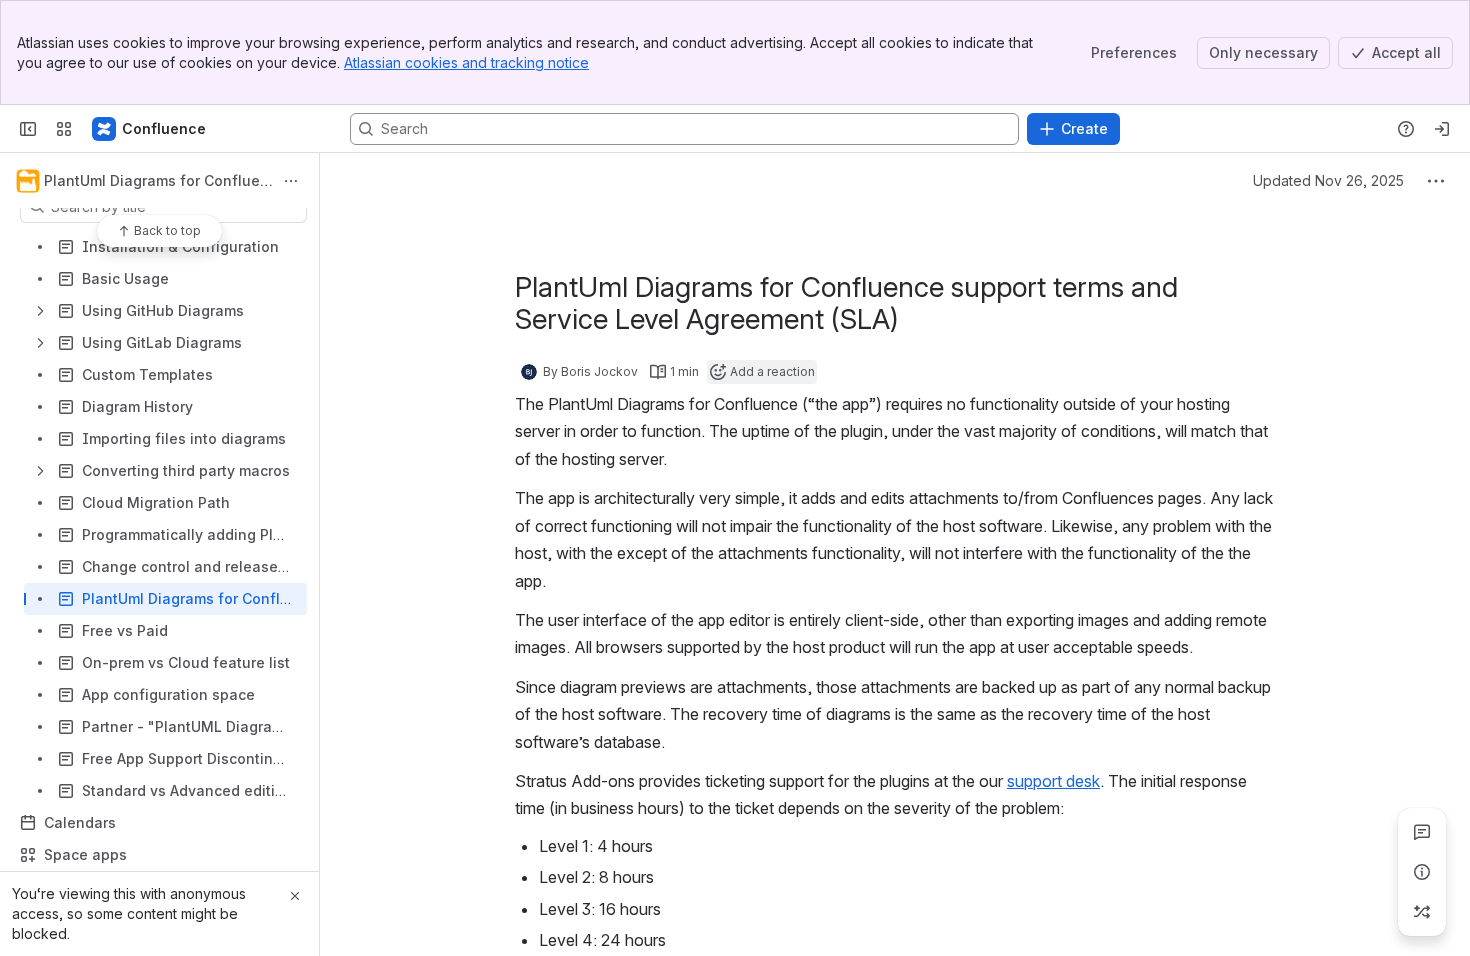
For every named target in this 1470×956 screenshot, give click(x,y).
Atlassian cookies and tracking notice (466, 62)
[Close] (295, 896)
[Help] (1406, 129)
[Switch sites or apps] (64, 129)
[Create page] (1422, 912)
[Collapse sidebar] (28, 129)
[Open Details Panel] (1422, 872)
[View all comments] (1422, 832)
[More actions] (291, 181)
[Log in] (1442, 129)
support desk (1053, 781)
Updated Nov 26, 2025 (1328, 180)
